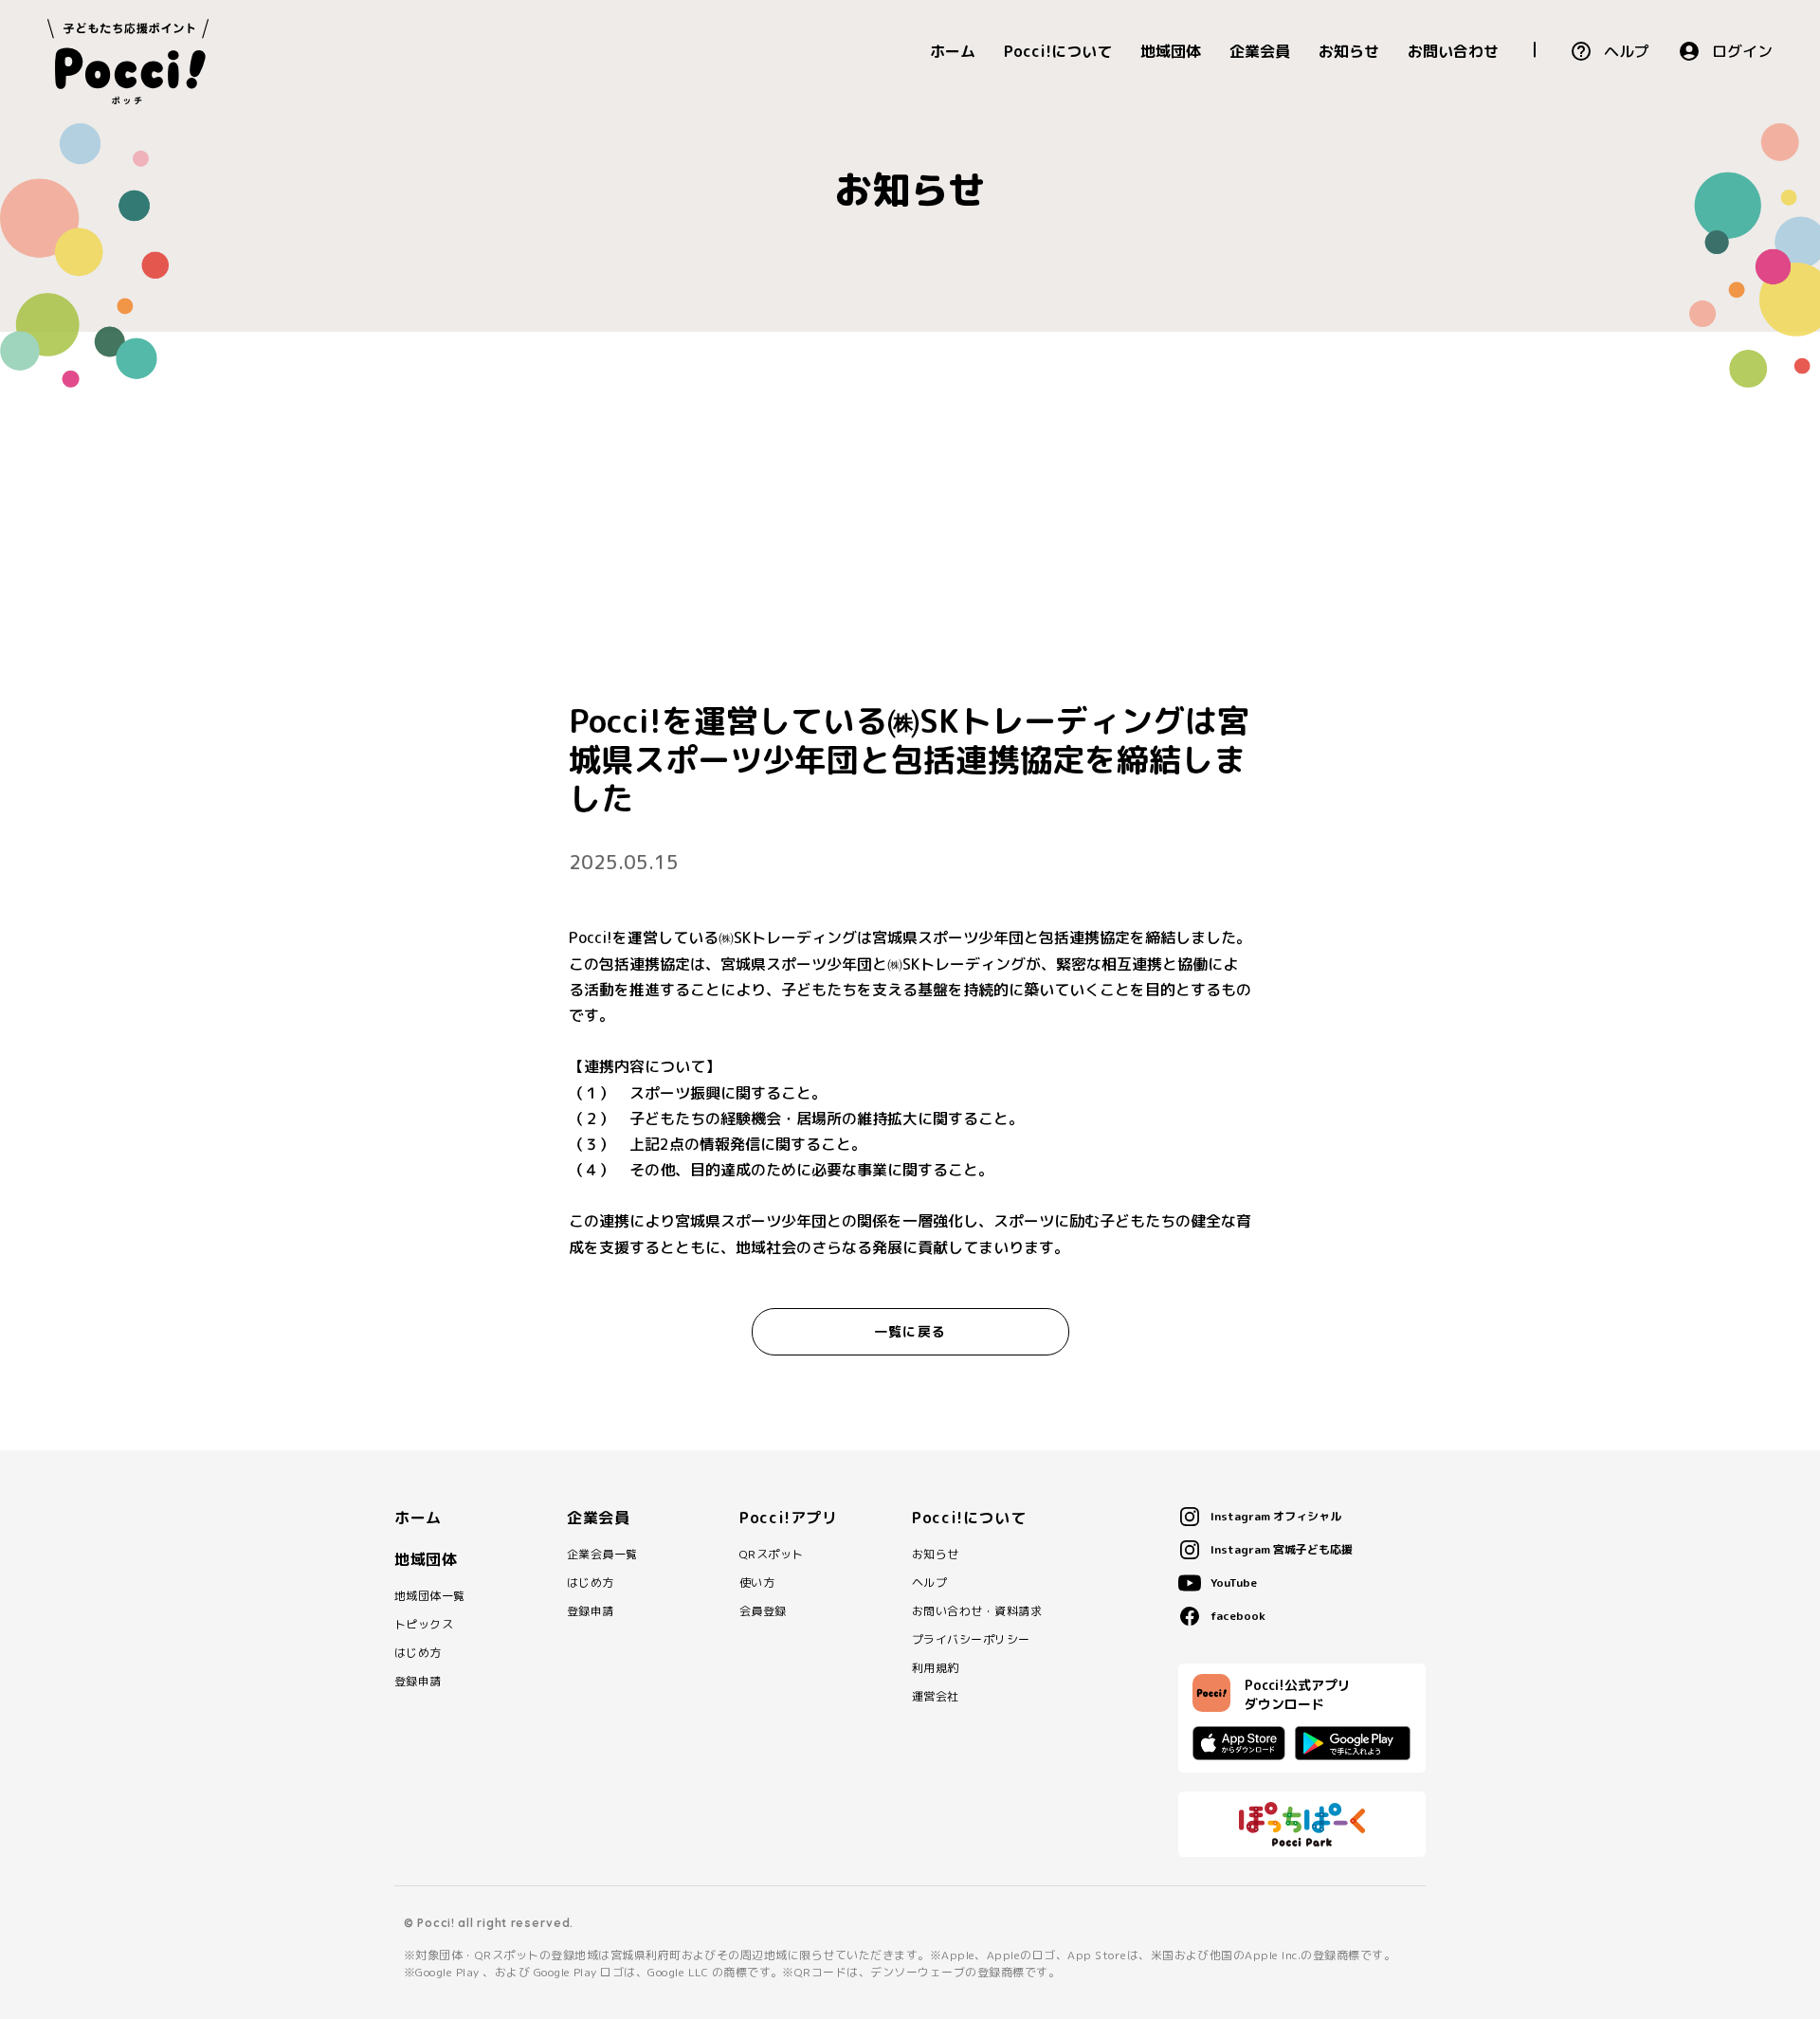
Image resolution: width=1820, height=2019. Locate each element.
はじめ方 (418, 1653)
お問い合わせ (1453, 51)
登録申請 (418, 1682)
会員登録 (763, 1611)
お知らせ (1349, 51)
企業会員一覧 (602, 1555)
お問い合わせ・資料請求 (977, 1611)
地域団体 (1171, 51)
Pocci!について (1058, 51)
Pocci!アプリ (789, 1518)
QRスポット (772, 1555)
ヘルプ (1627, 51)
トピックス (424, 1625)
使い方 (757, 1583)
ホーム (953, 51)
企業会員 (1260, 51)
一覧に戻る (910, 1331)
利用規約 (936, 1668)
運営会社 (936, 1697)
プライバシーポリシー (971, 1640)
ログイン (1742, 51)
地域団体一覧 (430, 1596)
